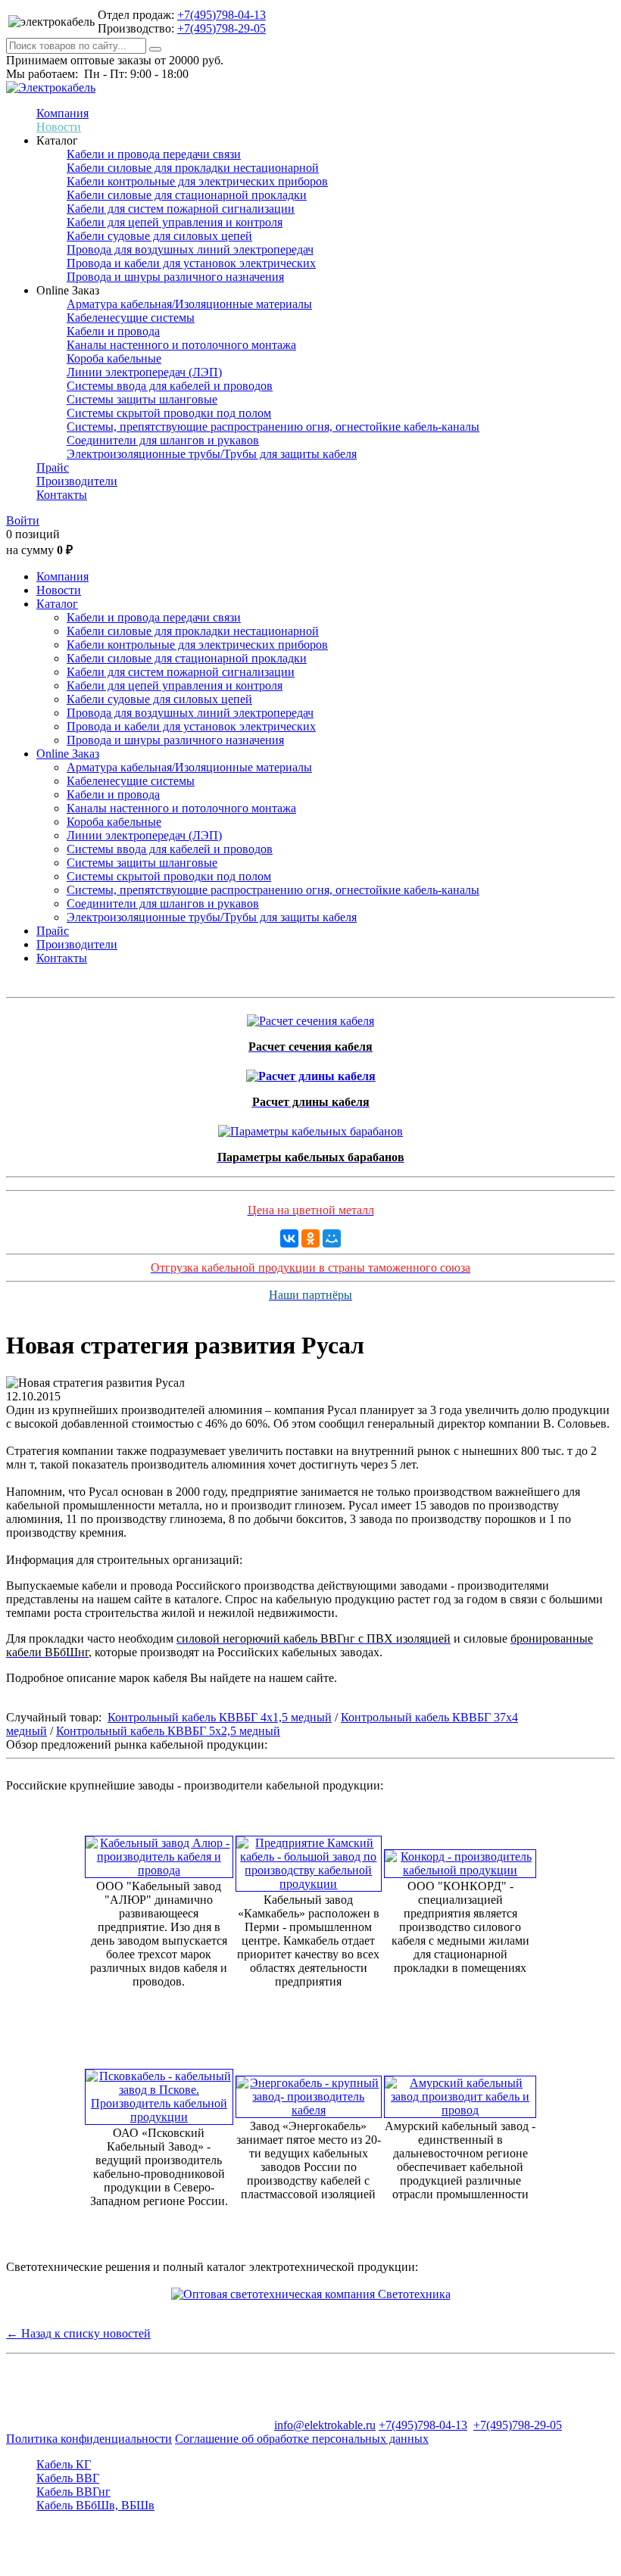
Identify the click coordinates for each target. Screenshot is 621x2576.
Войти (23, 520)
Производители (77, 481)
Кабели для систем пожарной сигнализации (181, 209)
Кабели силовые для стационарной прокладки (187, 195)
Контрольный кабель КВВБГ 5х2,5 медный (168, 1731)
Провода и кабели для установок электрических (191, 263)
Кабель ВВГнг (73, 2492)
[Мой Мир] (332, 1238)
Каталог (57, 604)
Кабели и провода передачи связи (154, 154)
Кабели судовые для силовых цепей (159, 236)
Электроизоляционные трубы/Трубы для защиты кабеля (212, 454)
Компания (62, 113)
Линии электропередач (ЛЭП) (144, 372)
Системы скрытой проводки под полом (169, 413)
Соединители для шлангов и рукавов (163, 440)
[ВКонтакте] (289, 1238)
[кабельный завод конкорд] (460, 1860)
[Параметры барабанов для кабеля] (310, 1128)
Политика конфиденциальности (89, 2439)
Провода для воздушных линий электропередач (190, 249)
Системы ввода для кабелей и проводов (170, 386)
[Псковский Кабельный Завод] (159, 2093)
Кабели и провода (113, 331)
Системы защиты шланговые (142, 399)
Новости (59, 127)
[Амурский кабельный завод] (460, 2093)
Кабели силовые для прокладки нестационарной (193, 168)
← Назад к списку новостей (78, 2333)
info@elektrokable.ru (325, 2425)
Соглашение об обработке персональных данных (302, 2439)
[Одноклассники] (310, 1238)
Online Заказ (68, 754)
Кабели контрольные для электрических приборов (197, 181)
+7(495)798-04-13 (222, 15)
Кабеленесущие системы (131, 318)
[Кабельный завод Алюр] (159, 1853)
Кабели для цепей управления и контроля (175, 222)
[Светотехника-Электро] (311, 2294)
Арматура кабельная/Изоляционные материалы (189, 304)
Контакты (62, 495)
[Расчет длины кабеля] (311, 1072)
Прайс (53, 467)
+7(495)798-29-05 (222, 28)
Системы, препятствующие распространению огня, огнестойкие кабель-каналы (273, 427)
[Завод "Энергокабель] (309, 2093)
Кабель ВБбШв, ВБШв (95, 2505)
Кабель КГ (64, 2464)
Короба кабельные (114, 358)
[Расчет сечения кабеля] (310, 1017)
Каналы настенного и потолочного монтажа (181, 345)
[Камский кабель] (309, 1860)
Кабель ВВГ (68, 2478)
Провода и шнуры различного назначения (175, 277)
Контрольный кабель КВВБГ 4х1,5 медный (220, 1717)
